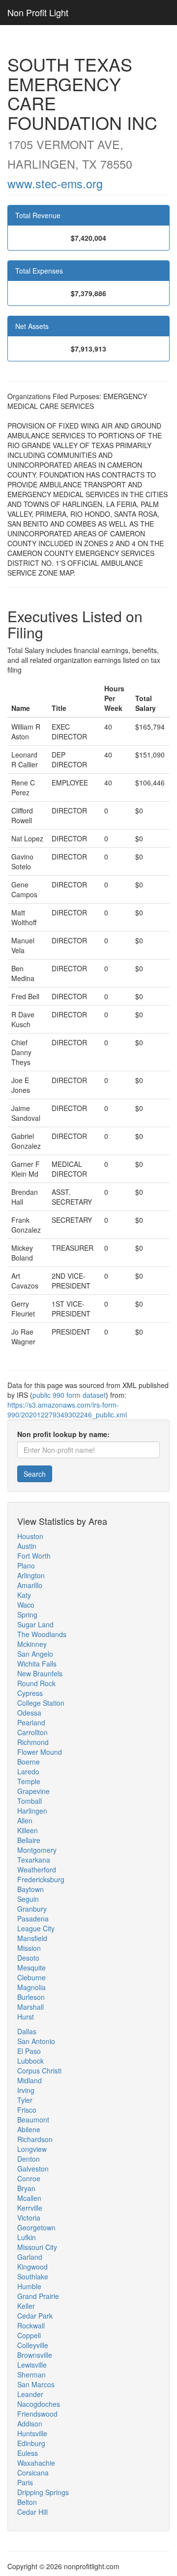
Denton (29, 2159)
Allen (25, 1820)
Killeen (28, 1830)
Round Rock (36, 1683)
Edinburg (31, 2443)
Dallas (27, 2031)
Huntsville (32, 2433)
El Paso (29, 2051)
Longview (32, 2149)
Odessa (29, 1713)
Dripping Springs (43, 2492)
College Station (41, 1703)
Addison (30, 2424)
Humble (29, 2286)
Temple (29, 1781)
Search (35, 1474)
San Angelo (35, 1654)
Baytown (30, 1889)
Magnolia (31, 1987)
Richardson (35, 2139)
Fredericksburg (41, 1879)
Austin (27, 1546)
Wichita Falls (37, 1664)
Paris (25, 2482)
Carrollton (32, 1732)
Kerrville (30, 2208)
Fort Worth (34, 1556)
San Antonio (36, 2041)
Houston (30, 1536)
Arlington (31, 1575)
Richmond (33, 1742)
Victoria (29, 2218)
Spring (27, 1615)
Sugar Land (35, 1624)
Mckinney (32, 1644)
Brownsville (35, 2355)
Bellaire (29, 1840)
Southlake (33, 2276)
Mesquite (31, 1968)
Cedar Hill (32, 2512)
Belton (27, 2502)
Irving (26, 2090)
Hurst (26, 2017)
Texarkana (34, 1860)
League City (36, 1928)
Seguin (28, 1899)
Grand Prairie (38, 2296)
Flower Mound (40, 1752)
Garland (30, 2257)
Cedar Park (35, 2316)
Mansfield (32, 1938)
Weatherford (37, 1869)
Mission (29, 1948)
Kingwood (32, 2267)
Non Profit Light (38, 12)
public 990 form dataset (69, 1395)
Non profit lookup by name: (63, 1434)
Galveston (33, 2169)
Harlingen (32, 1811)
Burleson (31, 1997)
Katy (24, 1595)
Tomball (29, 1801)
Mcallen (29, 2198)
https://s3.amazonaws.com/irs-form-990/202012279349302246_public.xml (67, 1410)
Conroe (29, 2178)
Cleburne (31, 1977)
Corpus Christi (39, 2071)
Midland (29, 2080)
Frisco (27, 2110)
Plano (26, 1566)
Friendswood (37, 2414)
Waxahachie (36, 2463)
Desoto (28, 1958)
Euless (28, 2453)
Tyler (25, 2100)
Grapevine (33, 1791)
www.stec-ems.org (55, 183)
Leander (30, 2394)
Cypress (30, 1693)
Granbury (32, 1909)
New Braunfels (40, 1673)
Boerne (29, 1762)
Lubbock (30, 2061)
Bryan (26, 2188)
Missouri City (37, 2247)
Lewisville (32, 2365)
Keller (26, 2306)
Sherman (31, 2374)
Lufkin (27, 2237)
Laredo (28, 1771)
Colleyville (33, 2345)
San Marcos (36, 2384)
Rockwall (31, 2325)
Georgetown (36, 2227)
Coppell (29, 2335)
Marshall (30, 2007)
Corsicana (33, 2473)
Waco (26, 1605)
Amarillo (30, 1585)
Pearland (31, 1722)
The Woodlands (42, 1634)
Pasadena (33, 1919)
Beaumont (33, 2120)
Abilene (29, 2129)
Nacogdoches (39, 2404)
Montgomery (37, 1850)
